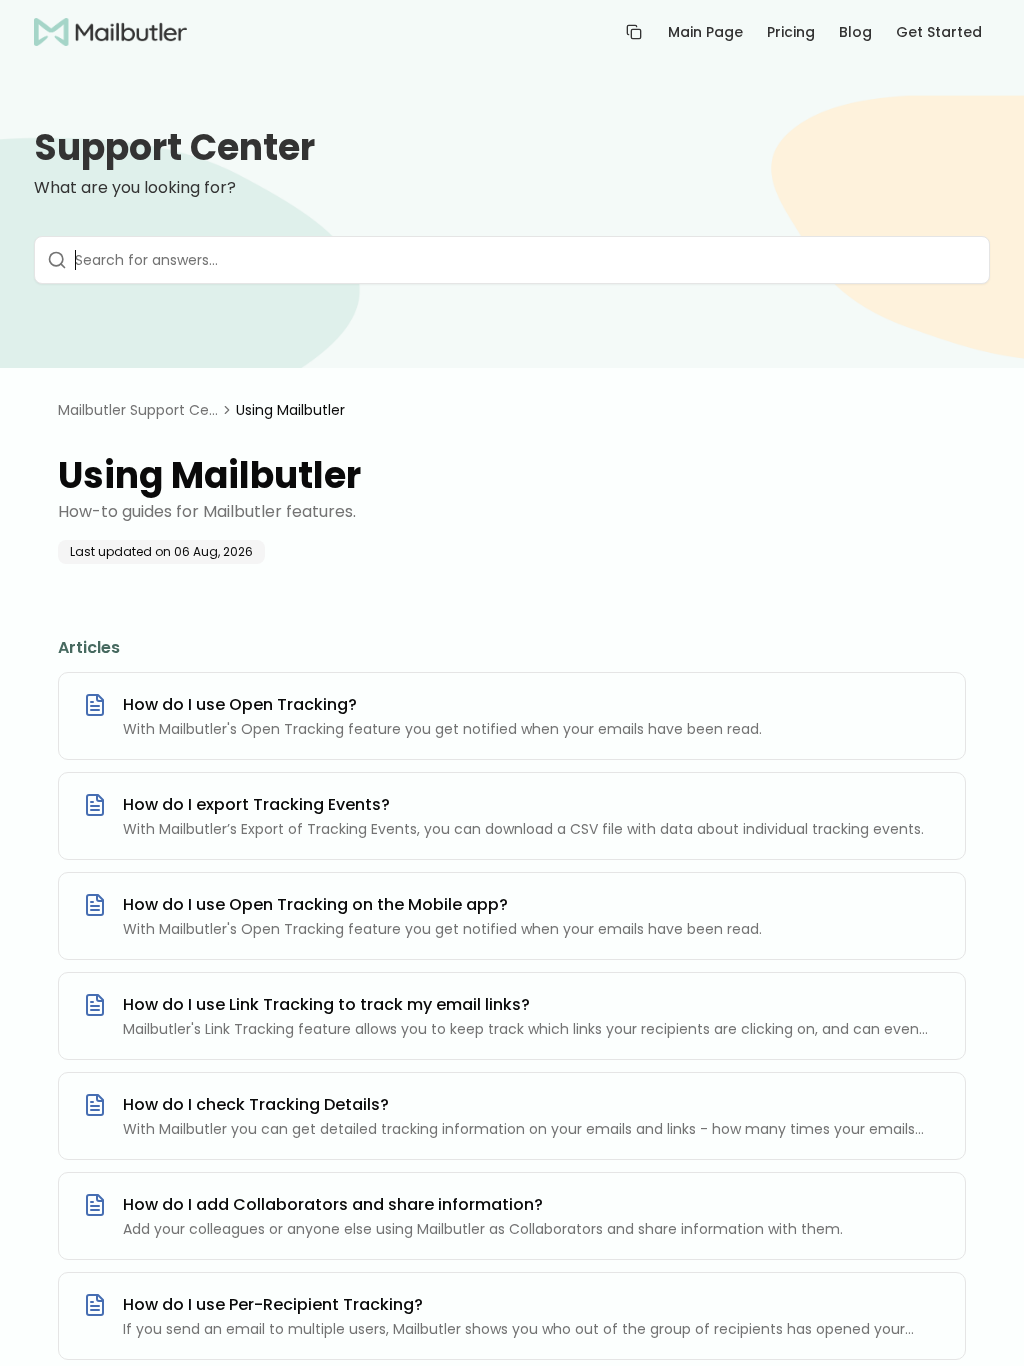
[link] (290, 410)
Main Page (705, 32)
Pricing (791, 32)
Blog (855, 32)
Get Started (939, 32)
